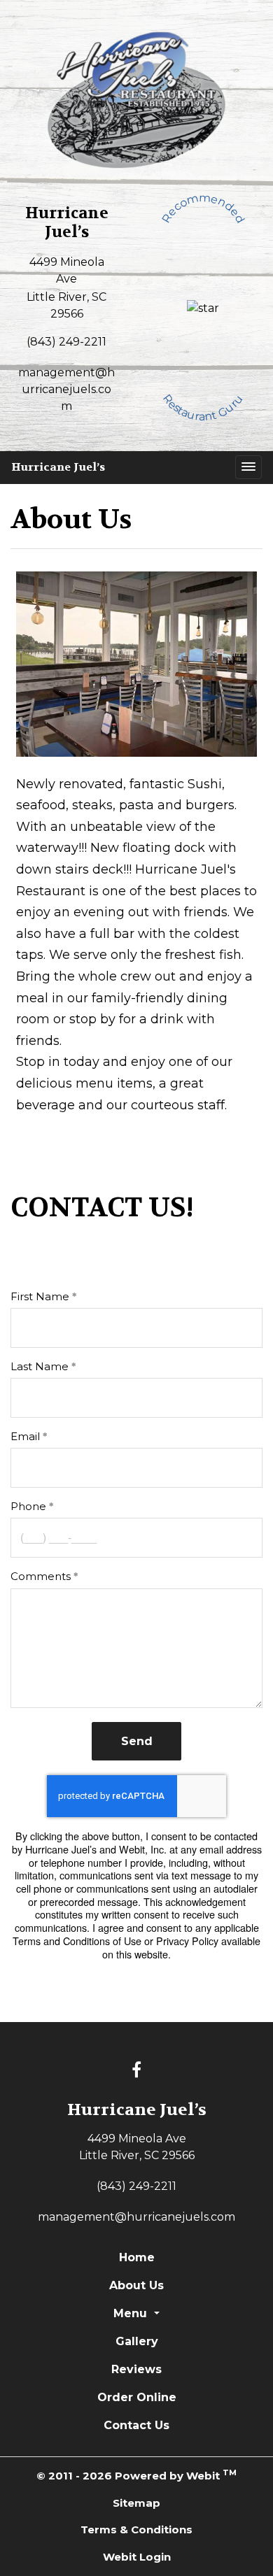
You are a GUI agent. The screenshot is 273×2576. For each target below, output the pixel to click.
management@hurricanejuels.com (66, 389)
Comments (41, 1576)
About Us (136, 2285)
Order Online (137, 2397)
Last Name (40, 1366)
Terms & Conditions (136, 2529)
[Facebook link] (136, 2071)
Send (137, 1741)
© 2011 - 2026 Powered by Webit (136, 2475)
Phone (28, 1506)
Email (25, 1436)
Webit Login (137, 2557)
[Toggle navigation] (248, 467)
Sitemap (136, 2503)
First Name (40, 1296)
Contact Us (136, 2425)
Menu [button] (132, 2313)
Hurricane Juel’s (58, 467)
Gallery (137, 2341)
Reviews (136, 2369)
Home (137, 2257)
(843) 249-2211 (66, 342)
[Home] (136, 99)
